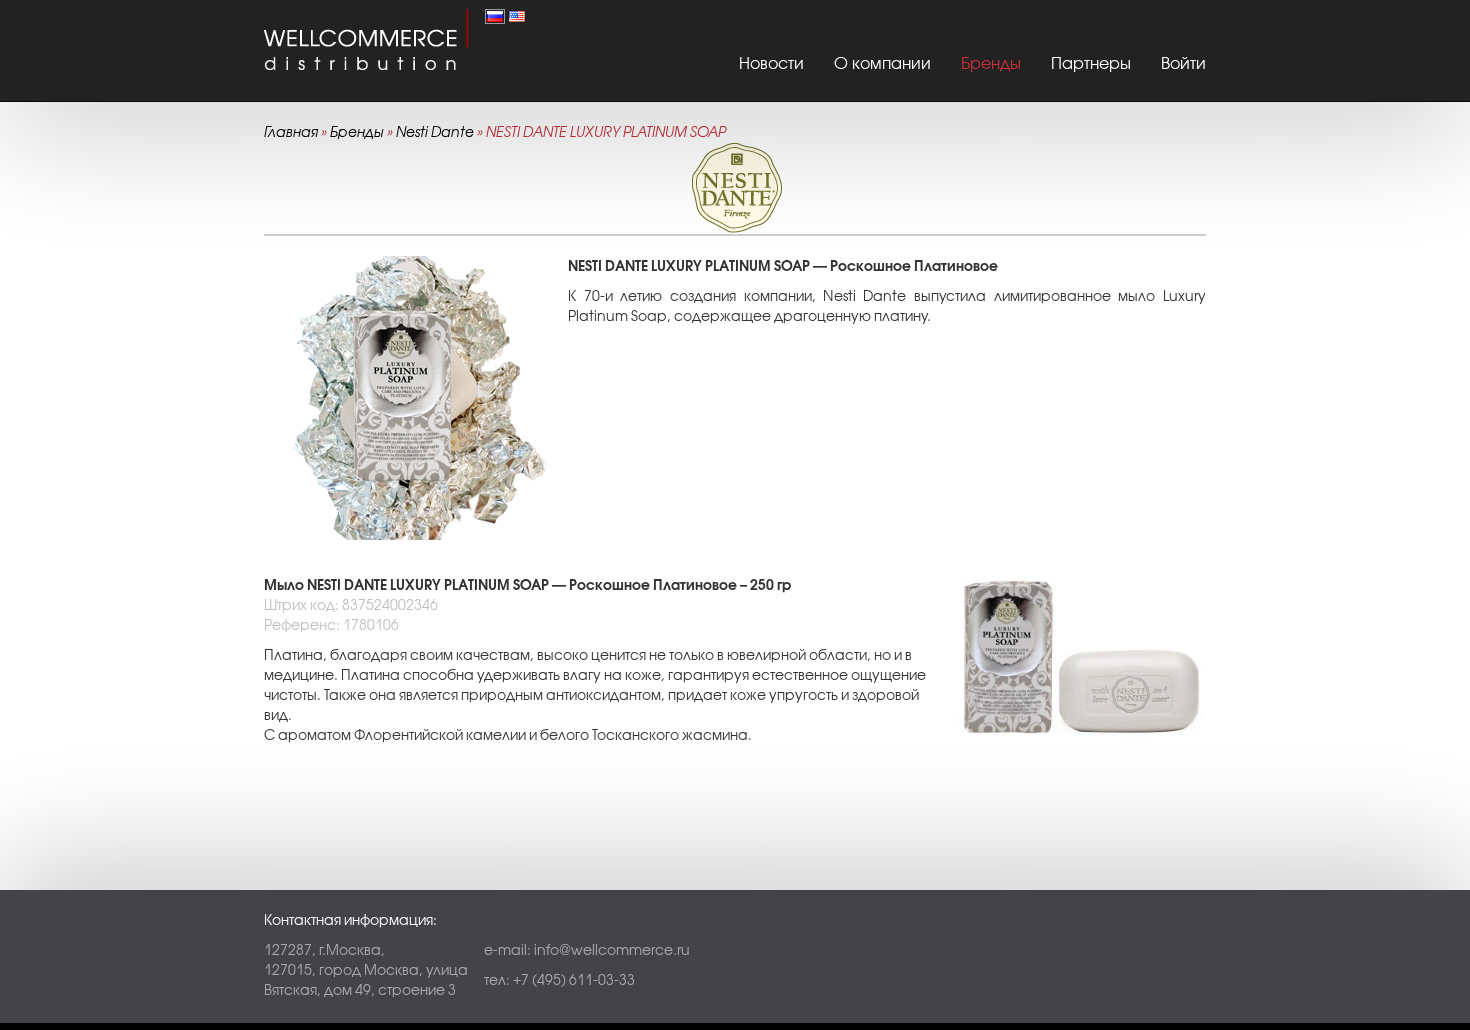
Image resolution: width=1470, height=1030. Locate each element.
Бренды (991, 63)
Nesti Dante (435, 132)
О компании (882, 63)
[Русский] (495, 15)
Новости (771, 63)
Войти (1183, 63)
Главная (291, 132)
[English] (517, 15)
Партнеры (1091, 63)
